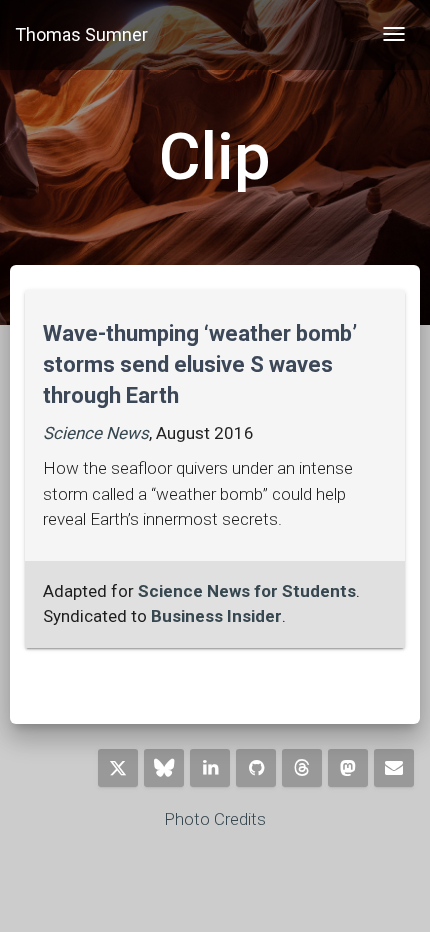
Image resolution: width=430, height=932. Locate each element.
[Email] (394, 768)
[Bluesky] (164, 768)
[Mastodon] (348, 768)
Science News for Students (247, 591)
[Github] (256, 768)
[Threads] (302, 768)
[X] (118, 768)
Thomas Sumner (81, 34)
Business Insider (216, 616)
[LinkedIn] (210, 768)
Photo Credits (215, 819)
